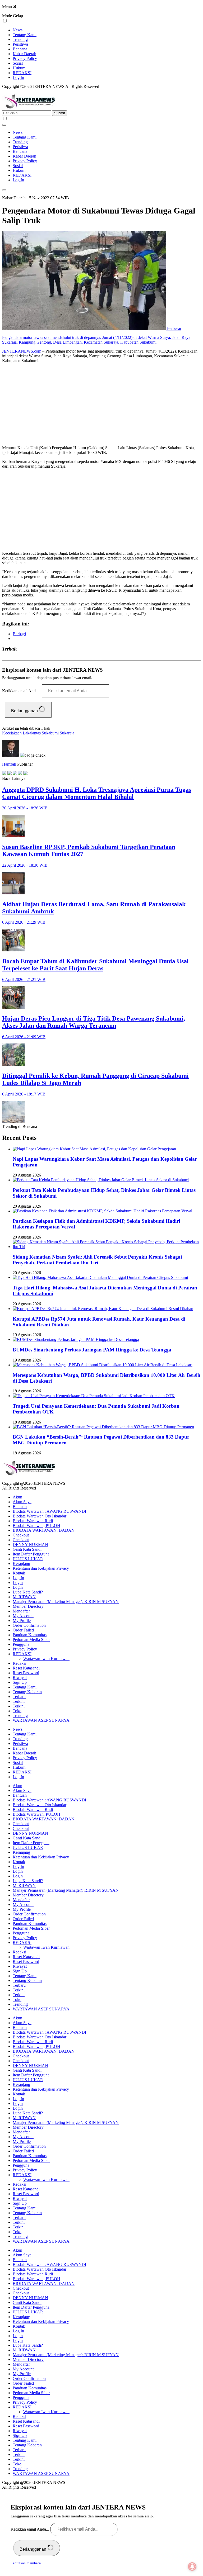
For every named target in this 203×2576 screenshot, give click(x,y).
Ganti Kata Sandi (27, 1549)
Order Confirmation (29, 1625)
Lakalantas (32, 733)
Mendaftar (21, 1611)
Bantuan (20, 1507)
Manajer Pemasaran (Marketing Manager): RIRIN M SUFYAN (66, 1602)
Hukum (19, 68)
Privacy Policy (25, 58)
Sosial (18, 63)
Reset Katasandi (26, 1668)
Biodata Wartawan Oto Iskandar (40, 1516)
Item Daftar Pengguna (31, 1554)
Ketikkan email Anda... (22, 691)
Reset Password (26, 1673)
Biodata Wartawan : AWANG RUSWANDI (49, 1511)
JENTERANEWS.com (22, 351)
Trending (20, 39)
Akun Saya (22, 1502)
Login (18, 1583)
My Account (23, 1616)
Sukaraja (67, 733)
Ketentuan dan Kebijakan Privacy (41, 1568)
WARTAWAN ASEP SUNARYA (41, 1720)
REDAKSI (22, 73)
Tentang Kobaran (27, 1692)
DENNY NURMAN (30, 1545)
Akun (17, 1497)
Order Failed (23, 1630)
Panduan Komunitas (30, 1635)
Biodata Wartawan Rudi (33, 1521)
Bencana (20, 49)
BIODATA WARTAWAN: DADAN (44, 1530)
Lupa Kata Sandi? (28, 1592)
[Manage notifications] (192, 2566)
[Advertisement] (101, 404)
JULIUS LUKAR (28, 1559)
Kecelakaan (12, 733)
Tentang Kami (25, 35)
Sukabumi (50, 733)
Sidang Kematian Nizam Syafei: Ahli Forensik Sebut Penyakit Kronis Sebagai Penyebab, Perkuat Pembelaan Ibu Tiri (97, 1260)
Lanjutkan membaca (26, 2563)
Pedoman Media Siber (31, 1640)
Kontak (19, 1573)
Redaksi (19, 1663)
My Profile (22, 1621)
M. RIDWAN (24, 1597)
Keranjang (21, 1564)
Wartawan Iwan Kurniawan (46, 1659)
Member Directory (28, 1606)
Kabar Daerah (24, 54)
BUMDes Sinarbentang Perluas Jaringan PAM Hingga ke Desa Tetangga (92, 1350)
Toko (17, 1711)
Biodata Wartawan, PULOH (36, 1526)
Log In (18, 77)
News (18, 30)
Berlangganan (25, 711)
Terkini (19, 1701)
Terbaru (19, 1697)
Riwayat (20, 1678)
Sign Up (20, 1682)
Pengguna (21, 1644)
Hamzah (9, 764)
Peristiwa (20, 44)
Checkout (21, 1535)
